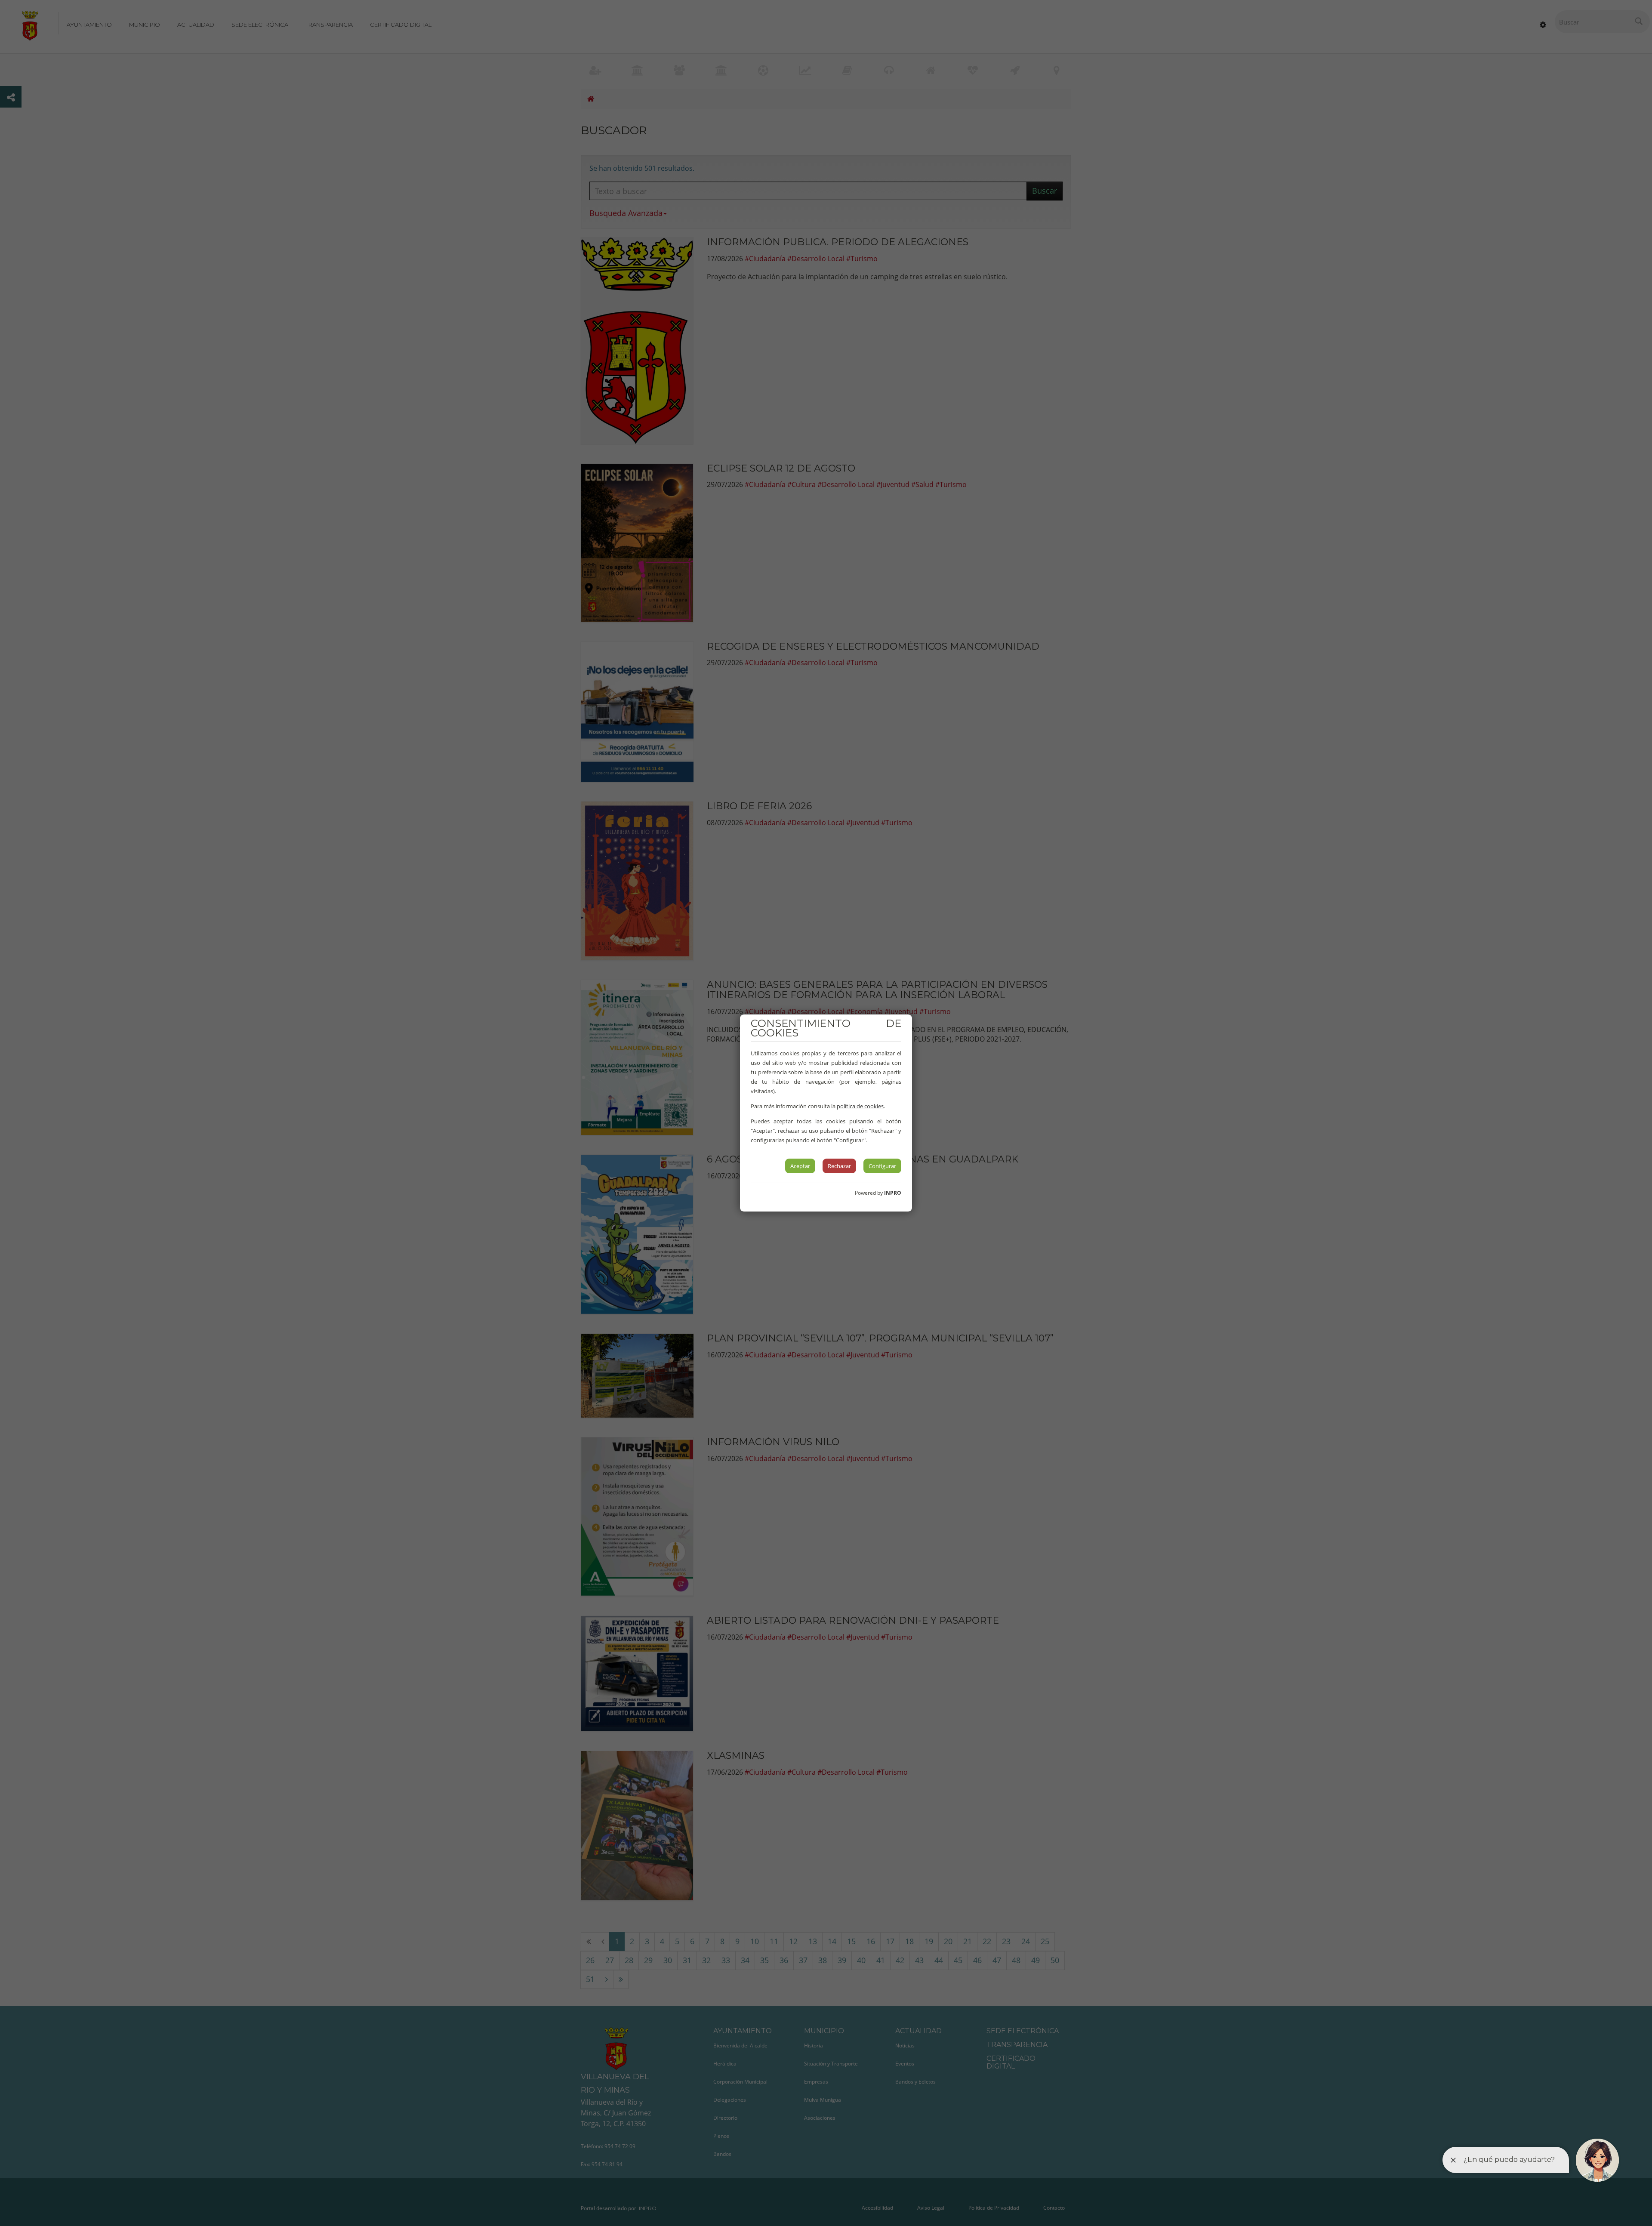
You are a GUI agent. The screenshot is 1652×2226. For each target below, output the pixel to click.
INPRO (893, 1193)
